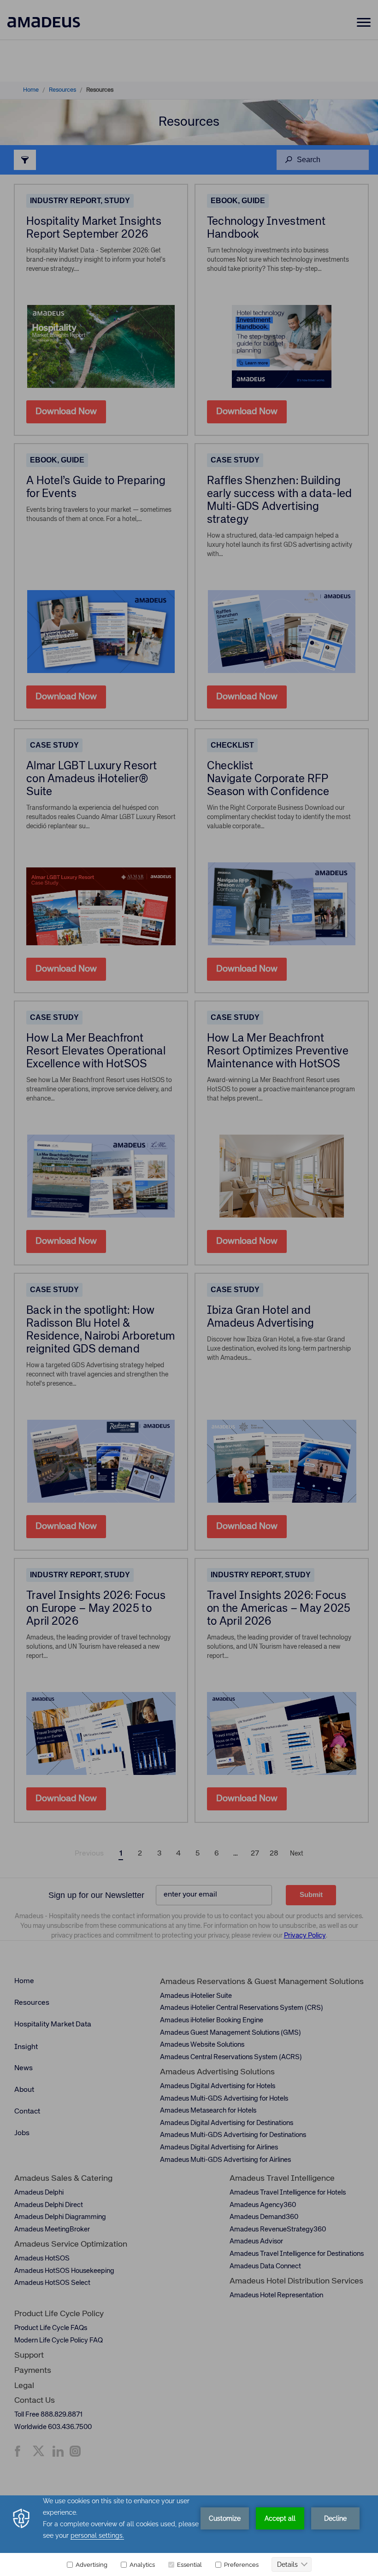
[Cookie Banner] (189, 2536)
